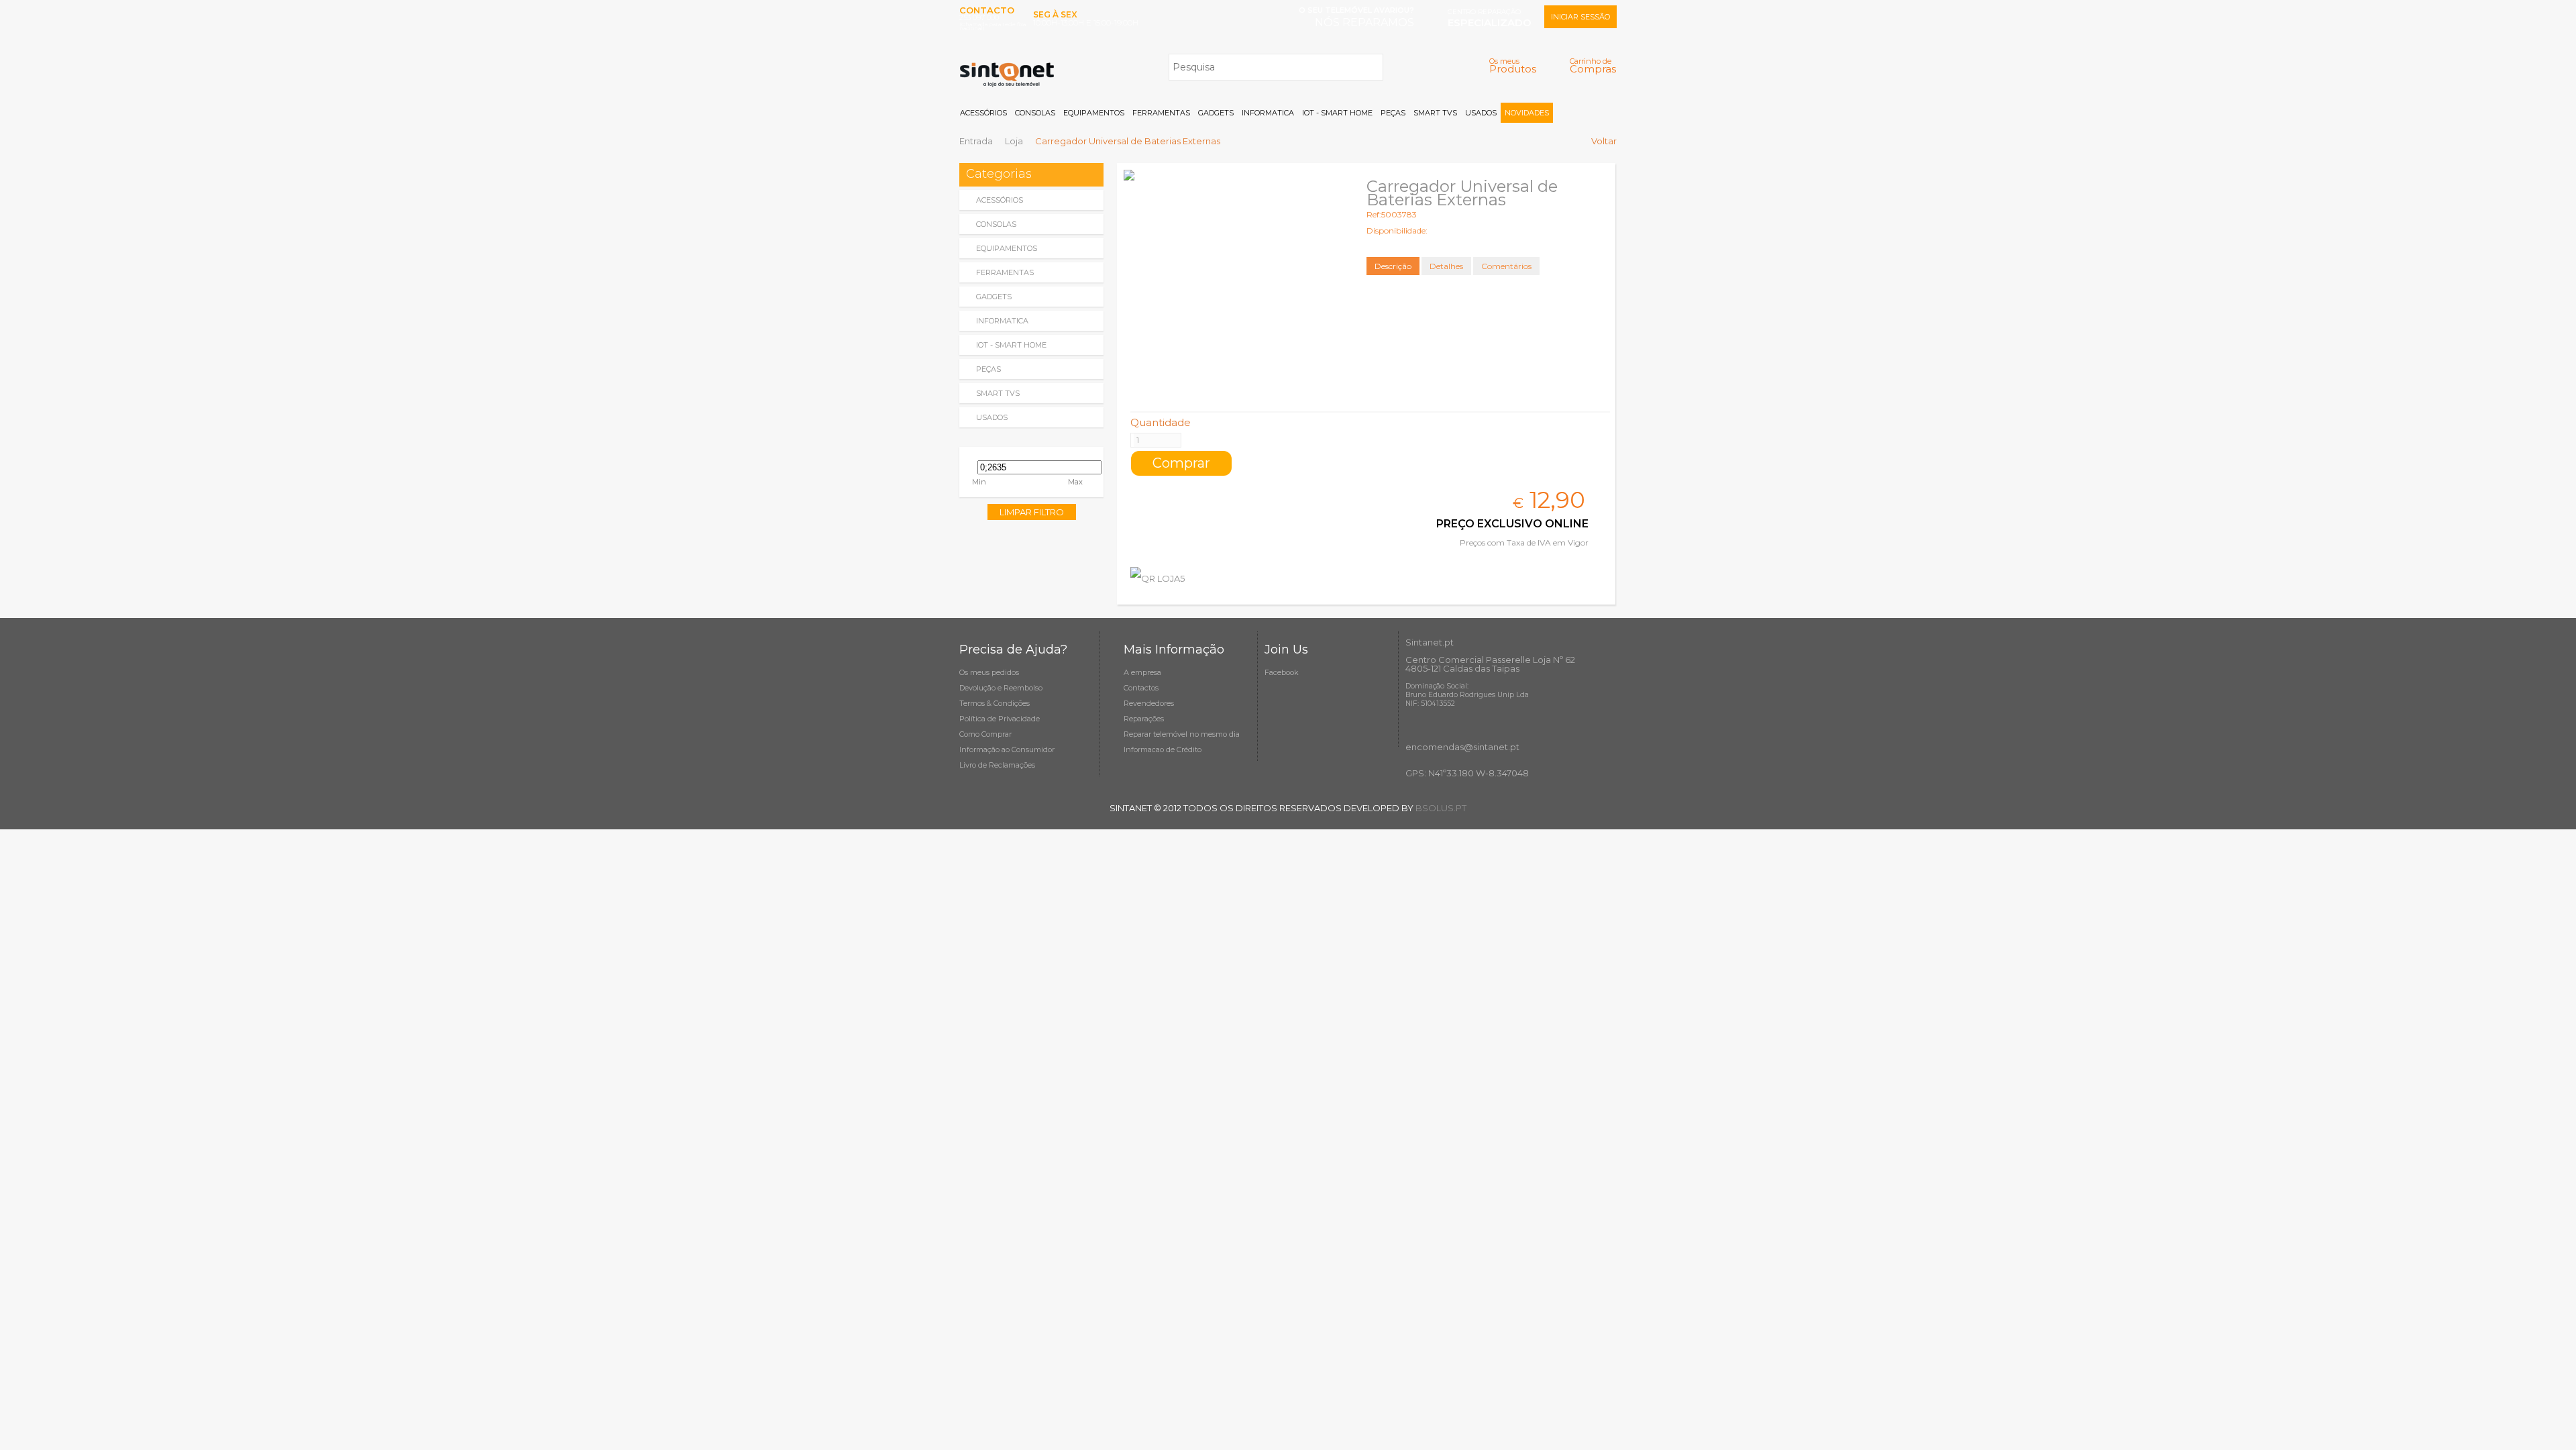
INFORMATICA (1268, 113)
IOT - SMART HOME (1337, 113)
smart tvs (998, 393)
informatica (1002, 321)
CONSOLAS (1035, 113)
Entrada (976, 141)
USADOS (1481, 113)
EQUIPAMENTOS (1094, 113)
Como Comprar (985, 734)
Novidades (1527, 113)
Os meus (1513, 65)
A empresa (1142, 672)
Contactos (1141, 688)
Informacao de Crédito (1163, 749)
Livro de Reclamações (997, 765)
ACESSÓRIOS (983, 113)
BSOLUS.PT (1441, 808)
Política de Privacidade (1000, 719)
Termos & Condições (995, 703)
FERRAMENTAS (1161, 113)
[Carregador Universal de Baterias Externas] (1234, 280)
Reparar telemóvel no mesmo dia (1182, 734)
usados (992, 417)
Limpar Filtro (1032, 512)
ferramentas (1005, 272)
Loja (1014, 141)
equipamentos (1007, 248)
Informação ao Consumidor (1007, 749)
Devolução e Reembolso (1001, 688)
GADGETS (1216, 113)
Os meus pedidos (989, 672)
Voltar (1604, 141)
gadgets (994, 297)
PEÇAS (1393, 113)
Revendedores (1149, 703)
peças (988, 369)
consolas (996, 224)
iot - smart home (1011, 345)
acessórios (1000, 200)
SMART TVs (1435, 113)
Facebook (1282, 672)
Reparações (1144, 719)
